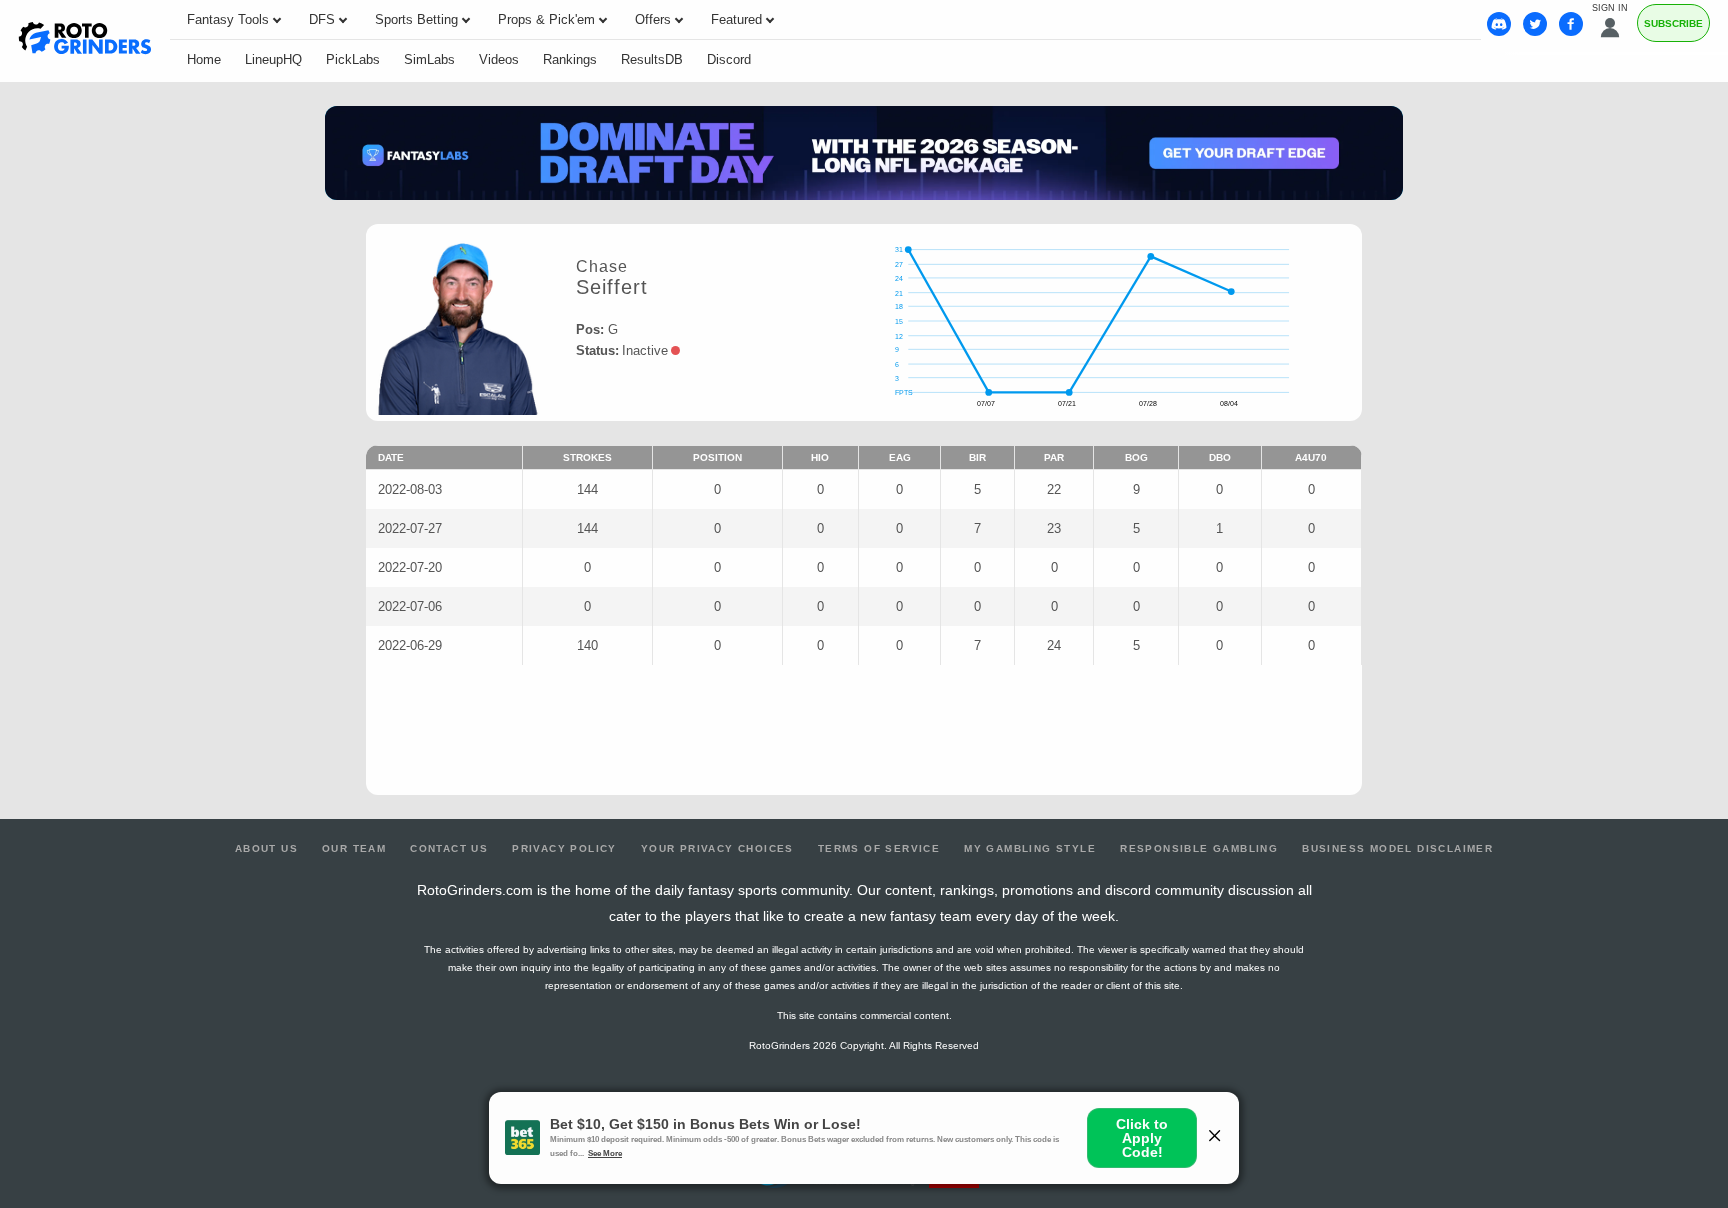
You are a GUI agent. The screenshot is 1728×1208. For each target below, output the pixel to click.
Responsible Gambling (1199, 848)
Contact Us (449, 848)
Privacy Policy (564, 848)
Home (204, 59)
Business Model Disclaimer (1397, 848)
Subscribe (1673, 23)
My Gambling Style (1030, 848)
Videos (499, 59)
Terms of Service (879, 848)
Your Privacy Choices (717, 848)
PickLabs (353, 59)
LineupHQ (273, 59)
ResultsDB (652, 59)
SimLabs (429, 59)
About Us (266, 848)
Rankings (570, 59)
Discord (729, 59)
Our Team (354, 848)
